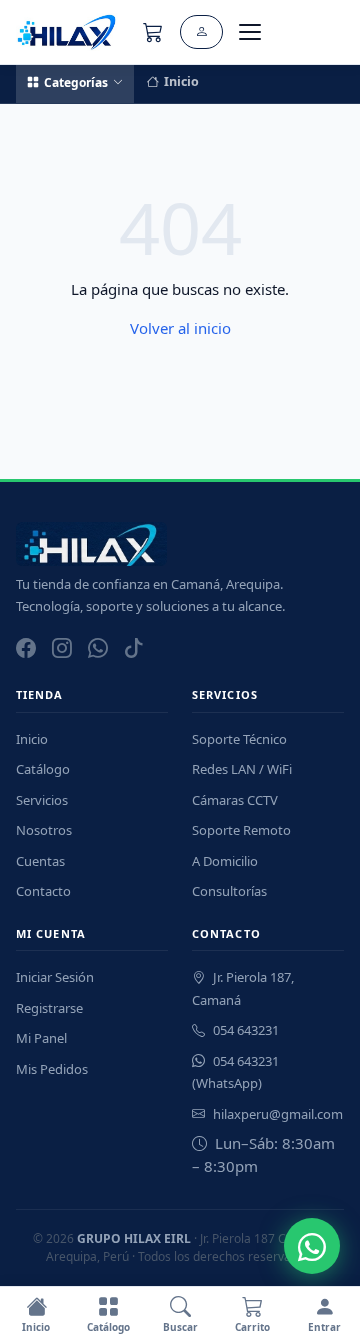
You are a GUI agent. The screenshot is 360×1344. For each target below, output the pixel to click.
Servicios (42, 800)
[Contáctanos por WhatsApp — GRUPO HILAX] (312, 1246)
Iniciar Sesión (55, 977)
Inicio (181, 81)
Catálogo (43, 769)
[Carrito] (153, 32)
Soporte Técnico (239, 739)
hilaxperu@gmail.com (278, 1114)
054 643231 (246, 1030)
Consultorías (229, 891)
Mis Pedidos (52, 1069)
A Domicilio (225, 861)
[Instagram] (62, 648)
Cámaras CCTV (235, 800)
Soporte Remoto (241, 830)
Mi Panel (41, 1038)
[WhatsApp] (98, 648)
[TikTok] (134, 648)
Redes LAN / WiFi (242, 769)
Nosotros (44, 830)
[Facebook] (26, 648)
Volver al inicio (180, 328)
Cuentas (40, 861)
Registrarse (49, 1008)
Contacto (43, 891)
